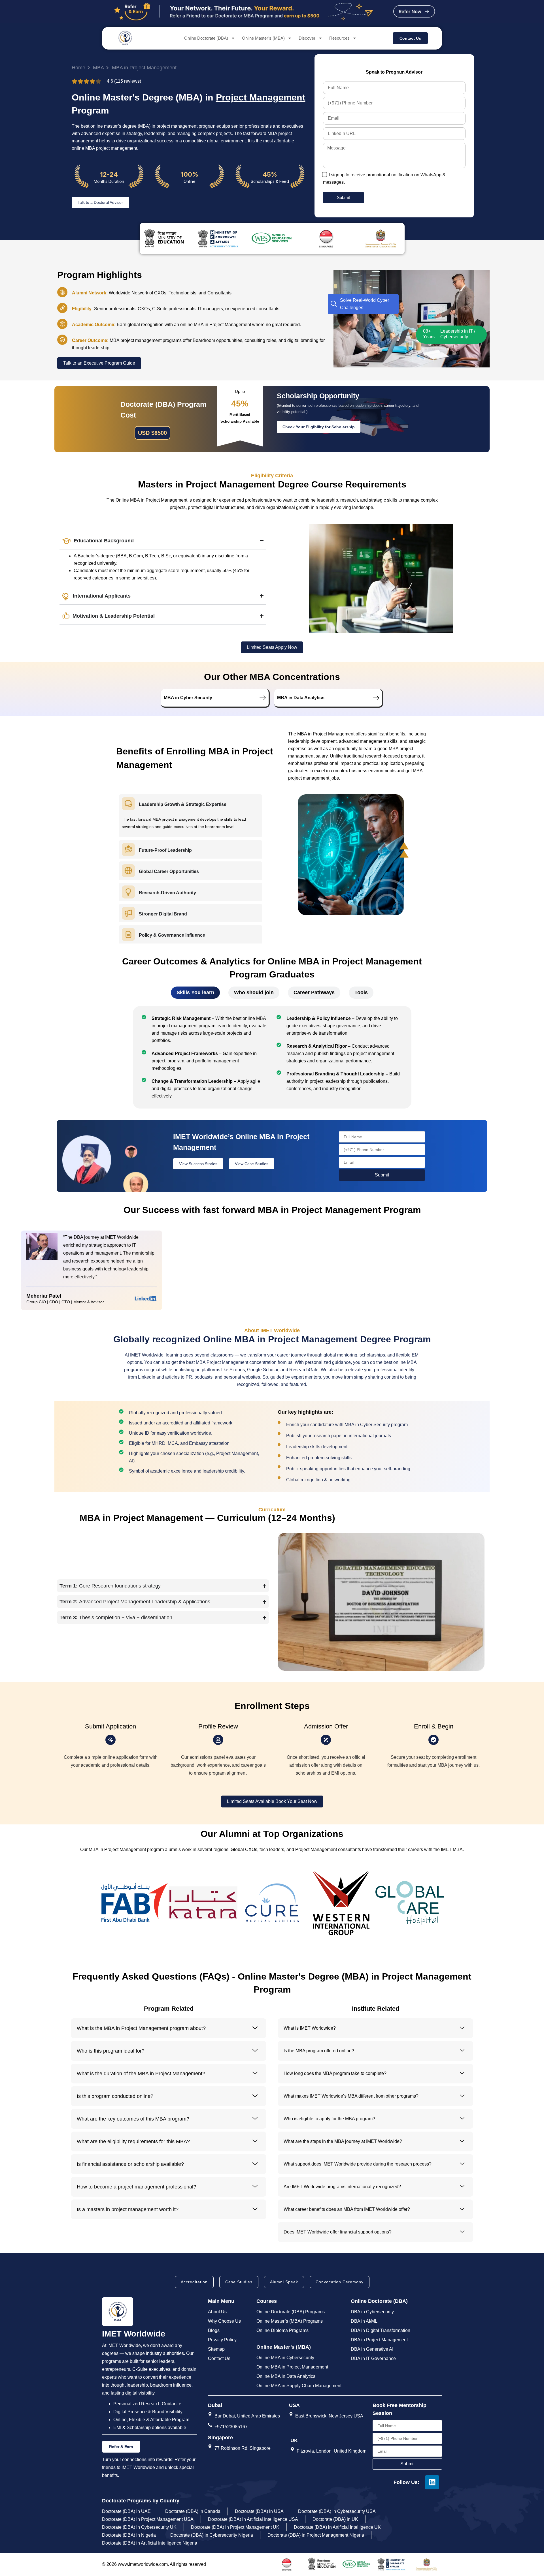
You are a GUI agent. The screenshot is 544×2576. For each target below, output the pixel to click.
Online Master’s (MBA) (263, 38)
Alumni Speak (284, 2282)
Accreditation (194, 2282)
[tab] (195, 993)
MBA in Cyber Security (188, 698)
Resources (339, 38)
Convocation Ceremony (340, 2282)
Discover (307, 38)
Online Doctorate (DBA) (206, 38)
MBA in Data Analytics (301, 698)
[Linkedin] (432, 2482)
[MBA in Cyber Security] (263, 698)
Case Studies (239, 2282)
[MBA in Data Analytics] (376, 698)
